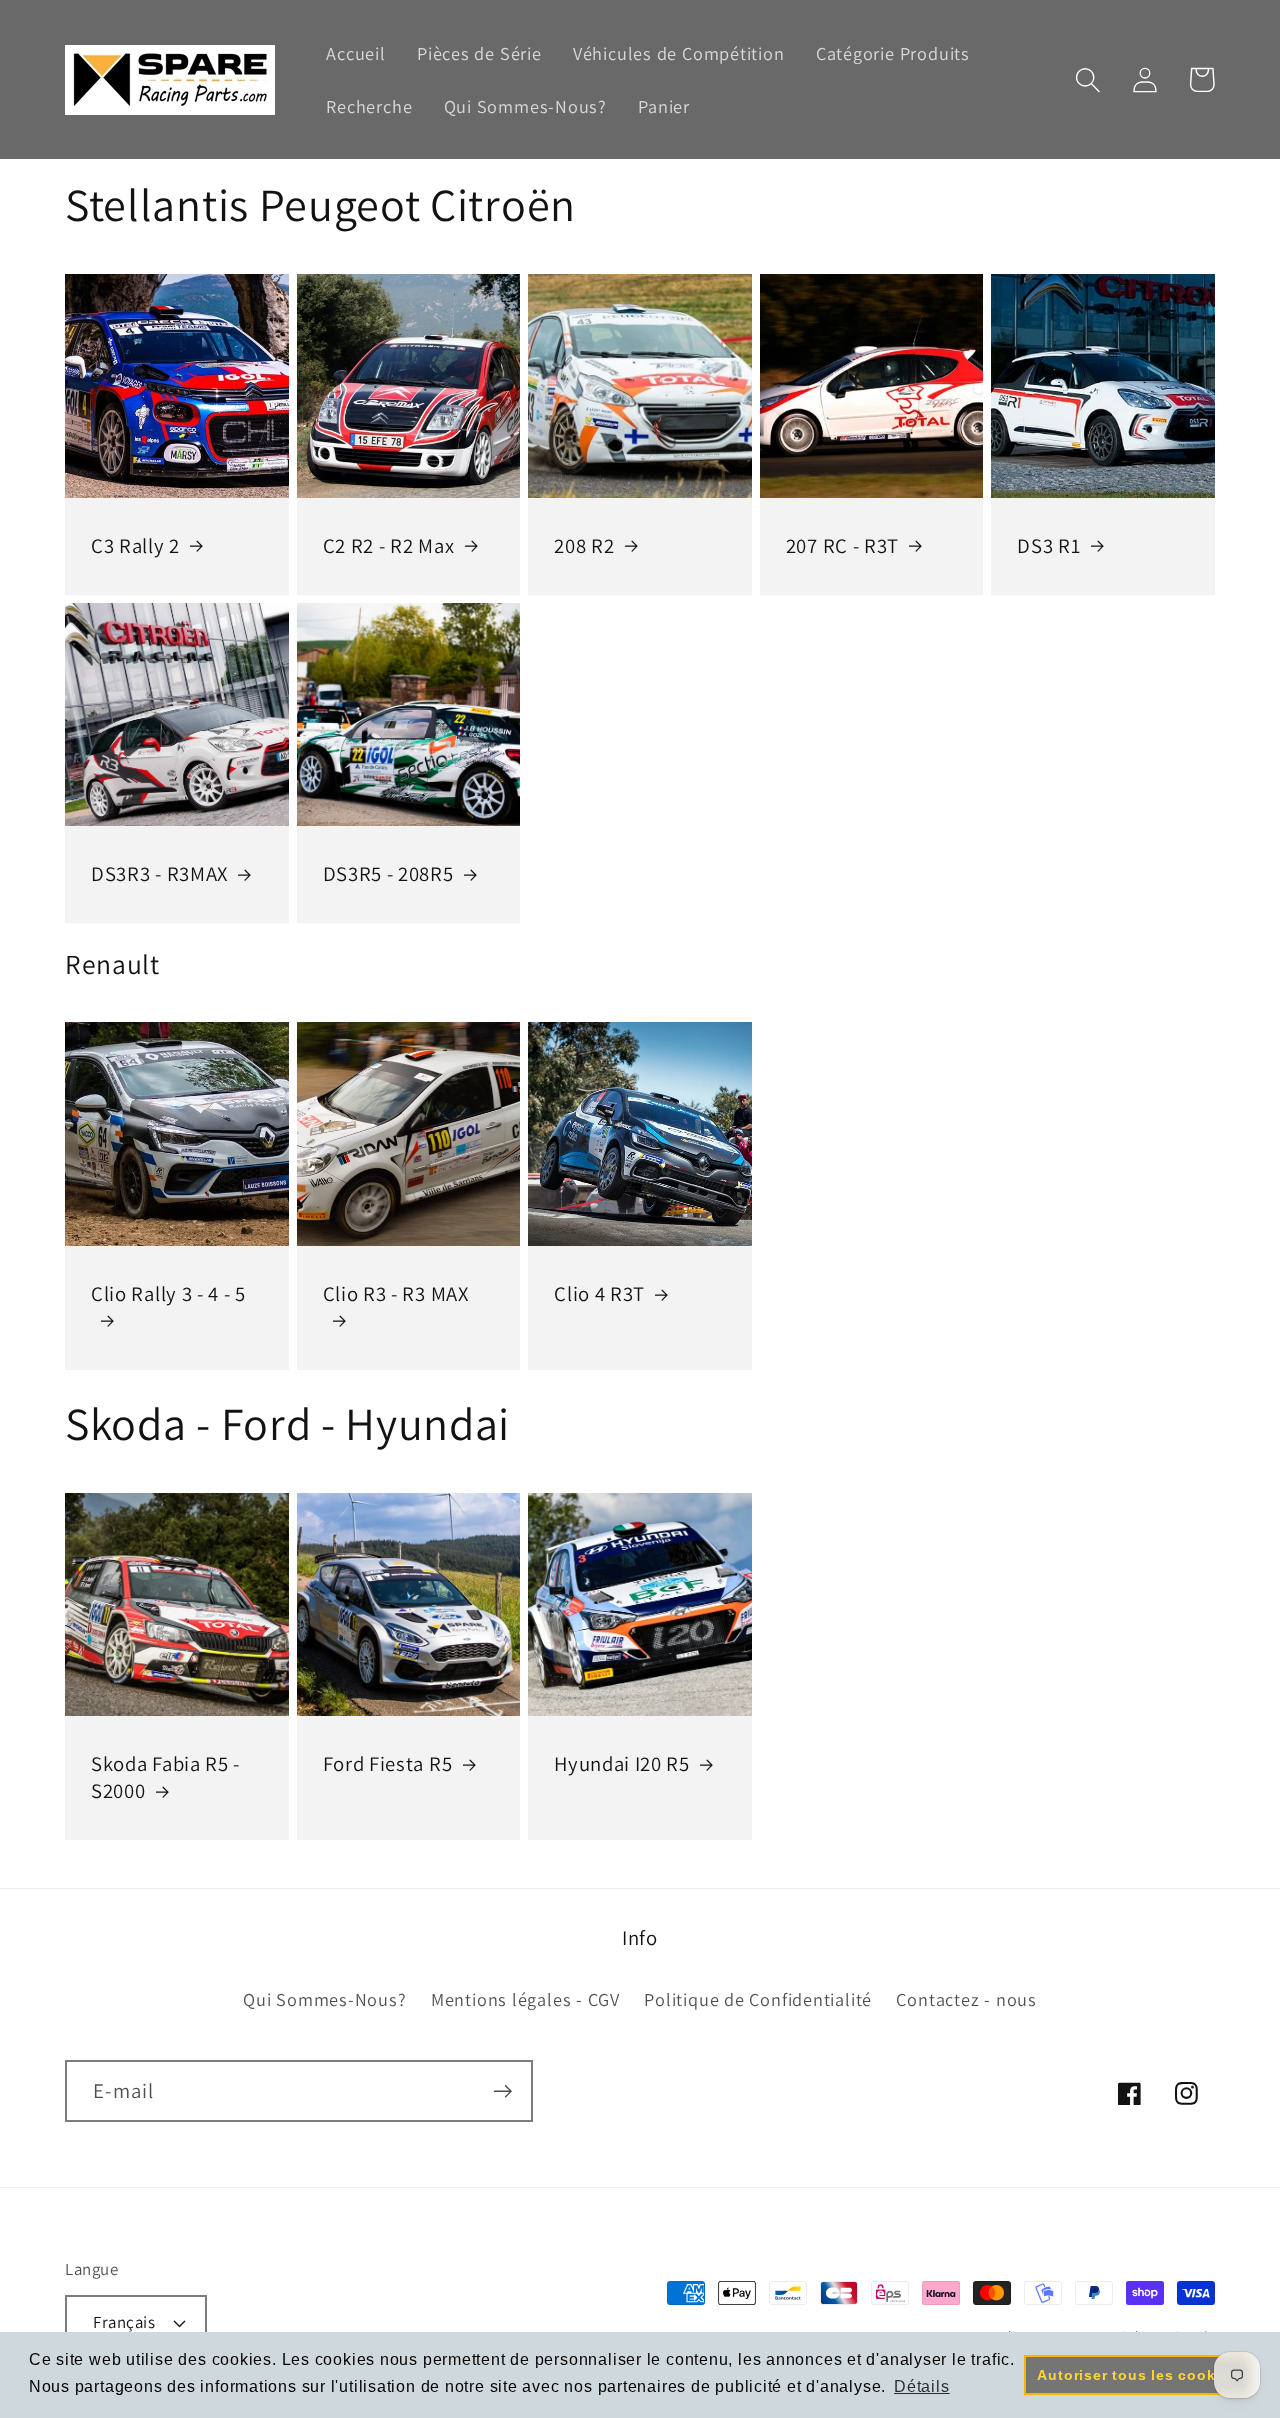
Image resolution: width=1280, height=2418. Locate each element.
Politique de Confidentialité (758, 1999)
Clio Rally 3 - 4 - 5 (168, 1294)
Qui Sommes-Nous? (324, 1999)
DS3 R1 (1048, 546)
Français (124, 2322)
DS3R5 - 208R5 (388, 874)
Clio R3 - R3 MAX (396, 1294)
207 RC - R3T (842, 546)
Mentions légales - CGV (525, 1999)
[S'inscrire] (502, 2091)
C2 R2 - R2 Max (389, 546)
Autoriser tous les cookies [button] (1137, 2375)
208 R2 (584, 546)
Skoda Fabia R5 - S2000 (165, 1777)
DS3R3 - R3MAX (159, 874)
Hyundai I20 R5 (622, 1764)
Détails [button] (921, 2386)
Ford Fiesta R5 (388, 1764)
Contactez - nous (966, 1999)
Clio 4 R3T (599, 1294)
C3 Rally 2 (135, 546)
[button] (1087, 79)
